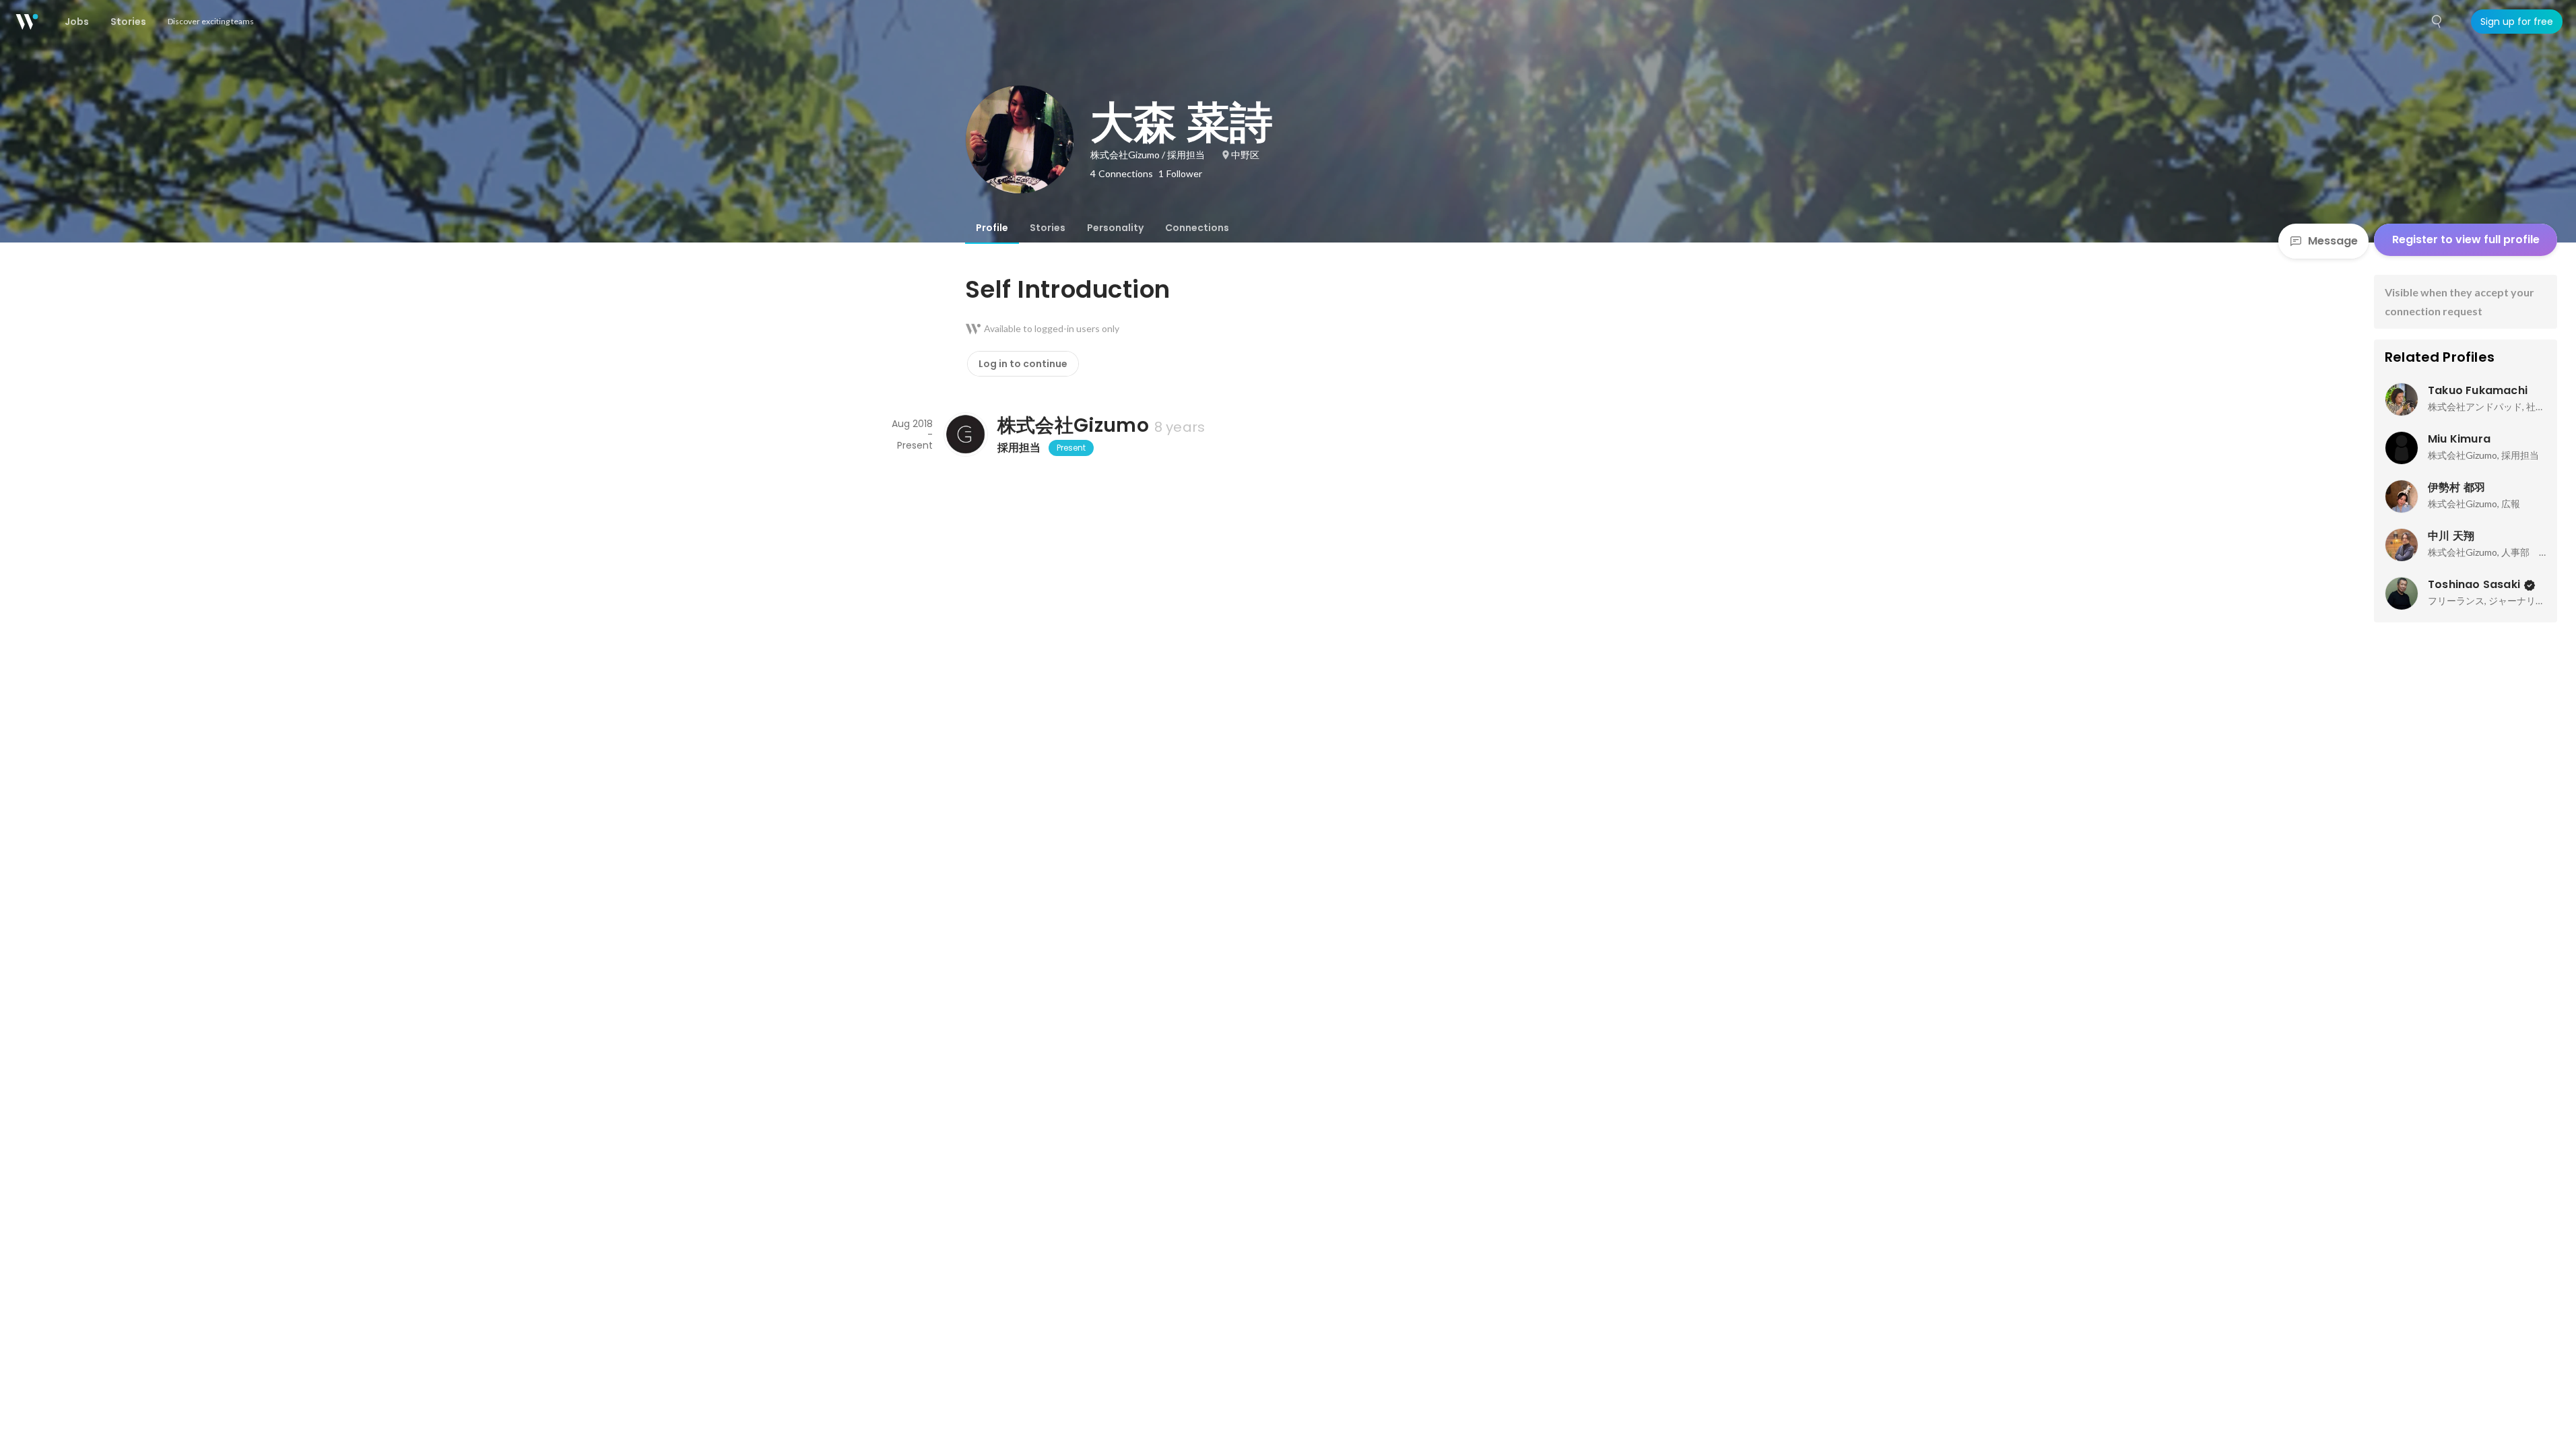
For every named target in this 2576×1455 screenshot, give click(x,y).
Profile (992, 228)
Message (2333, 241)
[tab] (992, 228)
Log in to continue (1023, 364)
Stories (1048, 228)
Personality (1115, 228)
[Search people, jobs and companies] (2437, 22)
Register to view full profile (2466, 239)
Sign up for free (2517, 22)
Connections (1197, 228)
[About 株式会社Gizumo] (965, 434)
